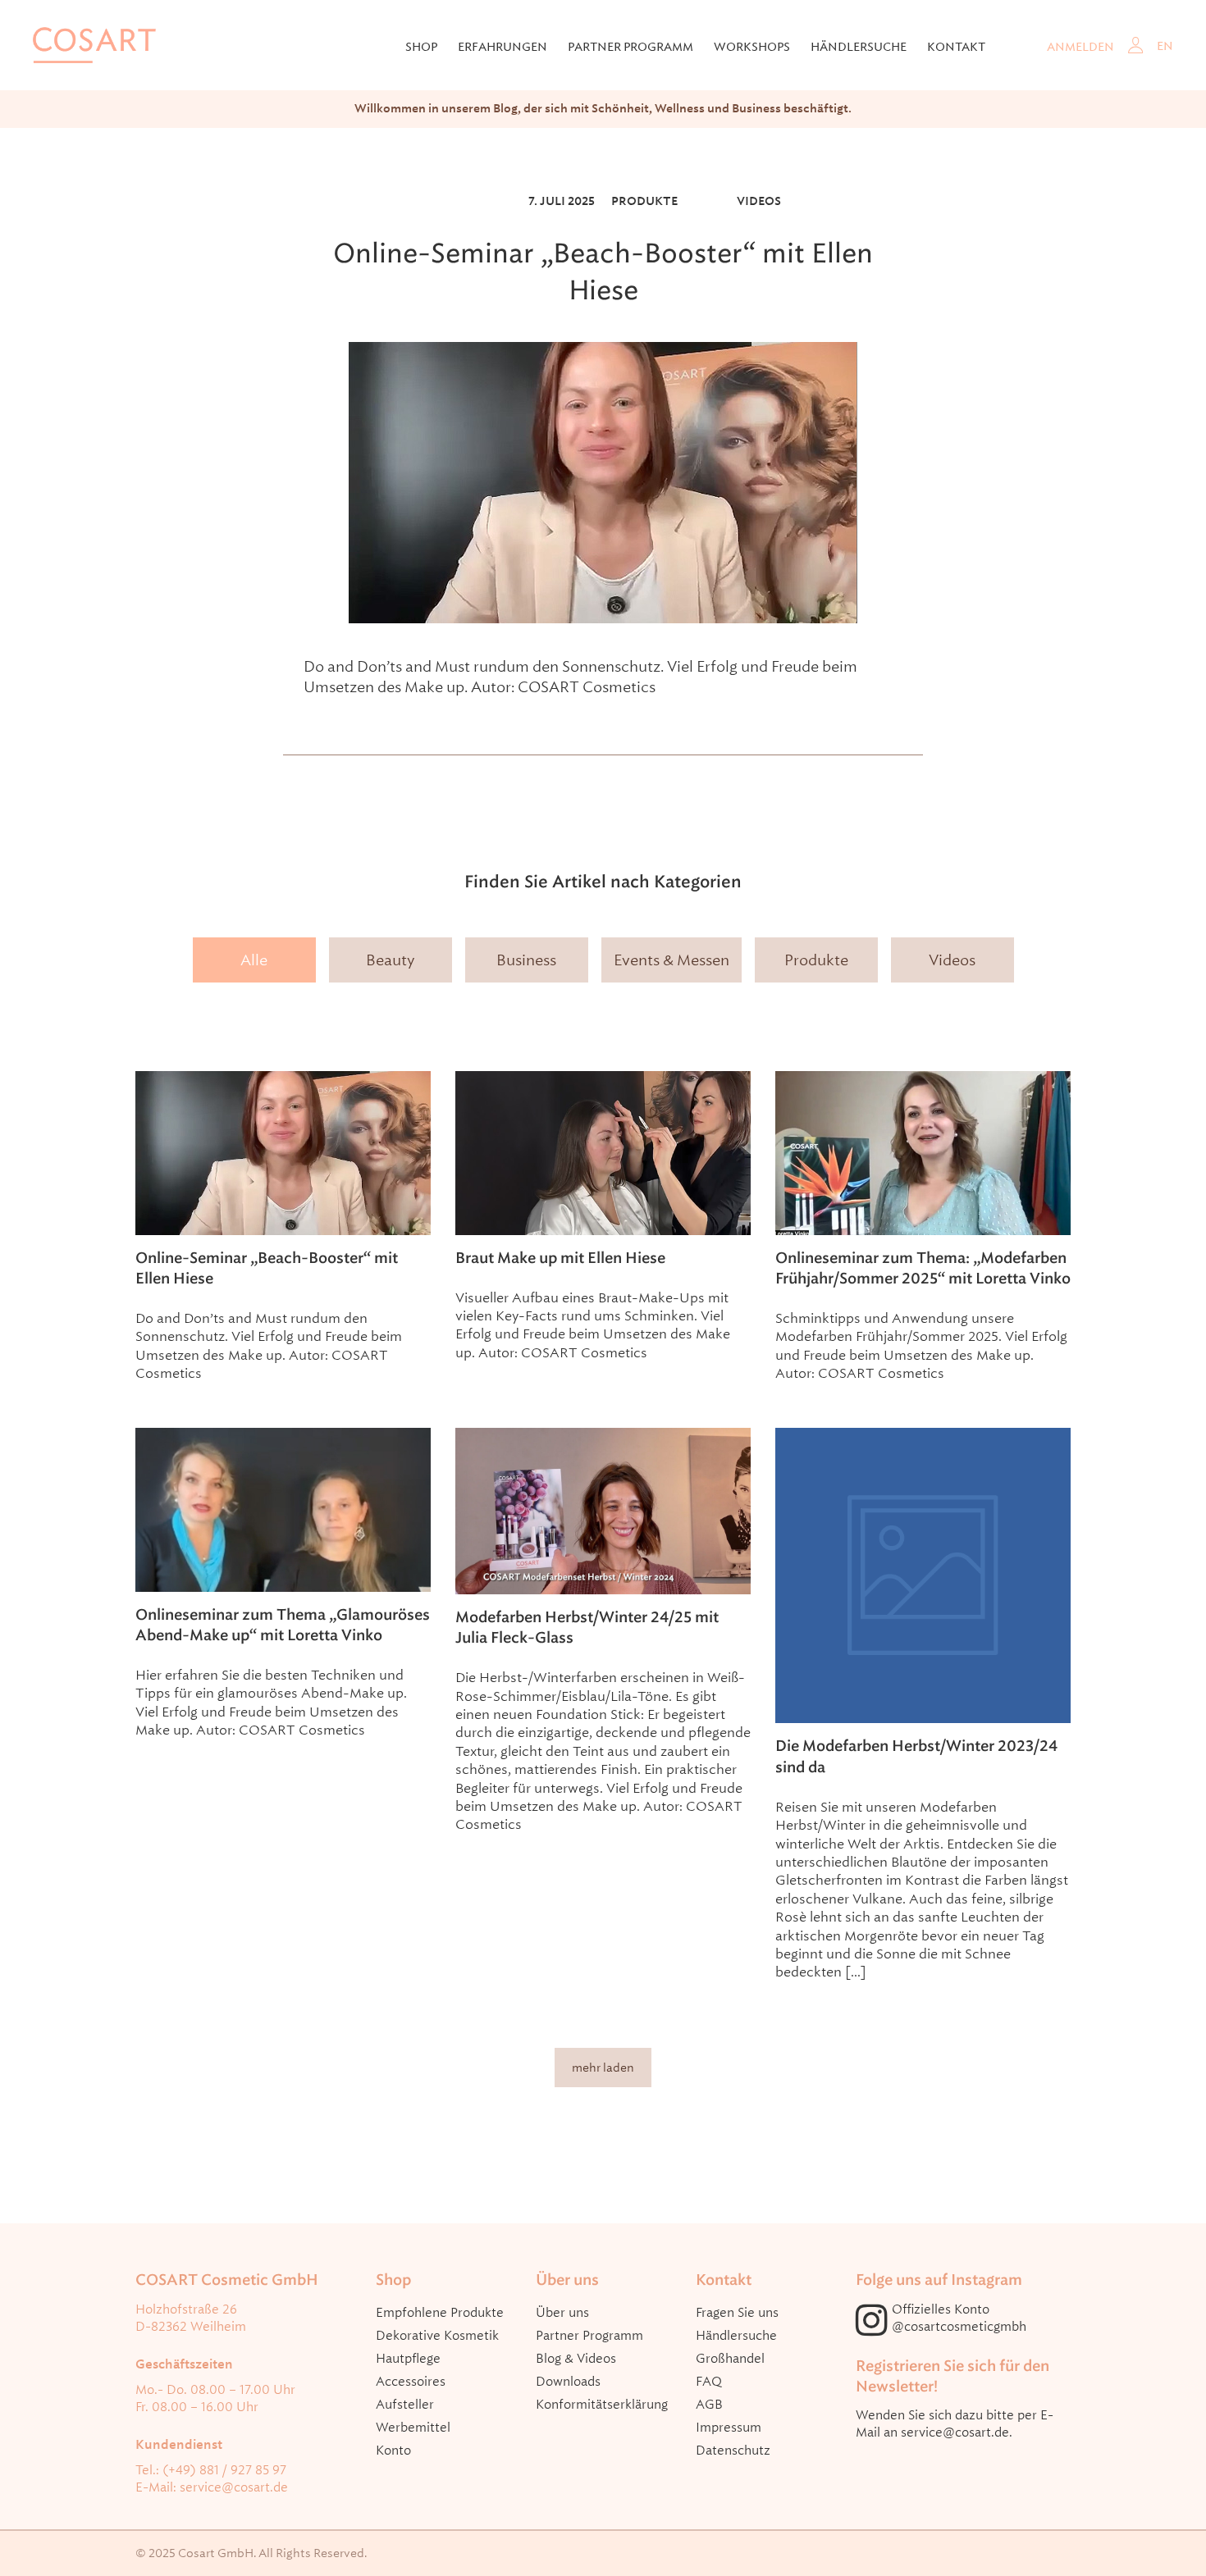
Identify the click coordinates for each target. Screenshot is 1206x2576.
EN (1165, 46)
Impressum (729, 2428)
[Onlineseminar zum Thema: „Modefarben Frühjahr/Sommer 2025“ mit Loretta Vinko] (923, 1153)
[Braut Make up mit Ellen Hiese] (603, 1153)
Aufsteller (405, 2405)
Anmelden (1080, 47)
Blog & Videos (576, 2359)
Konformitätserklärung (602, 2405)
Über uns (562, 2313)
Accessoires (411, 2382)
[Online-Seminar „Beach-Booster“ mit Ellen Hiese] (603, 483)
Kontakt (956, 47)
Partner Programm (589, 2336)
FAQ (709, 2382)
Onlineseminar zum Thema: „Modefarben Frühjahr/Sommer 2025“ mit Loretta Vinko (923, 1268)
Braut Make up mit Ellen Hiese (560, 1258)
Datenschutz (733, 2451)
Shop (421, 47)
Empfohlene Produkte (440, 2313)
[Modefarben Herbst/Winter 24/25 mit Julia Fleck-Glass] (603, 1511)
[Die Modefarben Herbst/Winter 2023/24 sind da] (923, 1575)
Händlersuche (859, 47)
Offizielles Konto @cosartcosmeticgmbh (959, 2318)
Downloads (568, 2382)
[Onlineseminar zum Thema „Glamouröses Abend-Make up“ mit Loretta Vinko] (283, 1509)
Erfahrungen (502, 47)
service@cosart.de (234, 2487)
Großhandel (730, 2359)
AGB (709, 2405)
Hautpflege (408, 2359)
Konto (393, 2451)
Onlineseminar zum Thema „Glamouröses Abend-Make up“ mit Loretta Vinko (283, 1625)
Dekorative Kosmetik (437, 2336)
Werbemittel (413, 2428)
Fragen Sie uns (737, 2313)
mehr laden (603, 2068)
